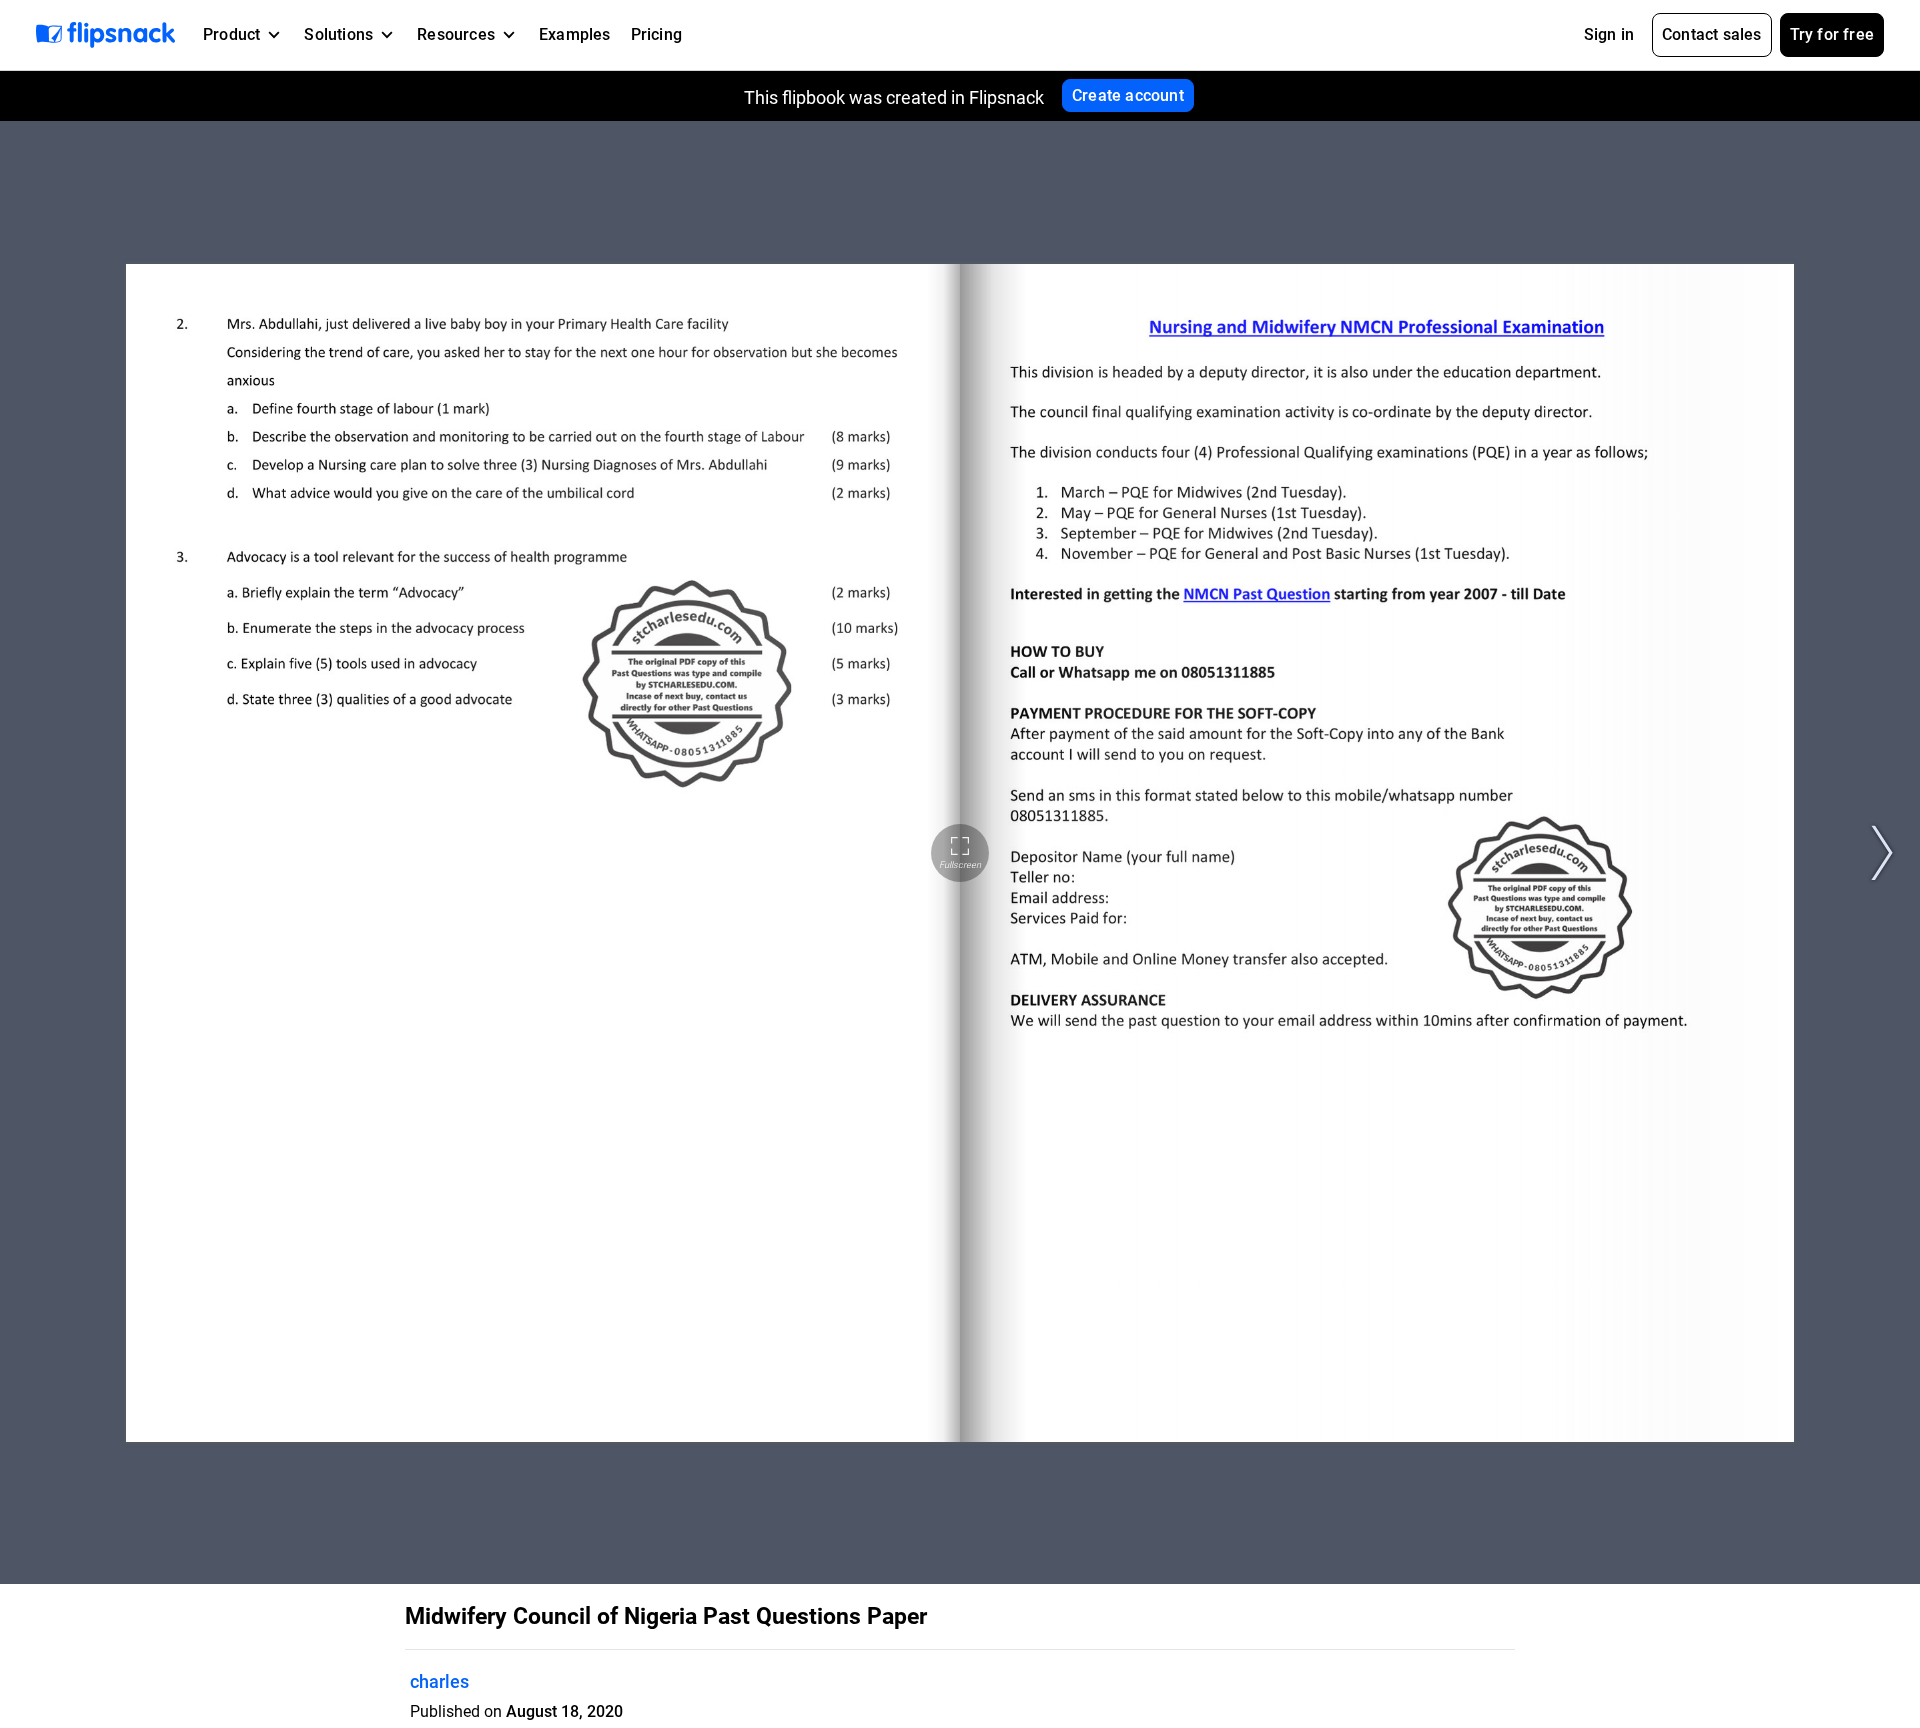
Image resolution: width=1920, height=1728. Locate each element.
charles (439, 1681)
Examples (575, 34)
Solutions (338, 34)
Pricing (656, 34)
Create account (1128, 95)
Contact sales (1712, 34)
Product (231, 34)
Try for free (1832, 34)
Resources (456, 34)
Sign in (1609, 34)
